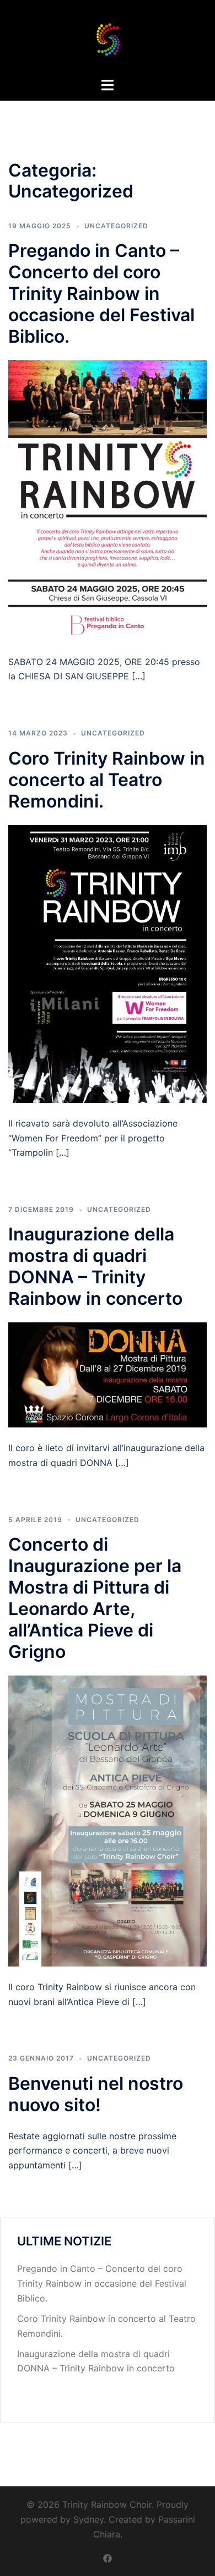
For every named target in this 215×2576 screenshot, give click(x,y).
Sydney (88, 2519)
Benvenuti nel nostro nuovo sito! (96, 2094)
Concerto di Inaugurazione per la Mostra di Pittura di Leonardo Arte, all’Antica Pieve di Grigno (95, 1598)
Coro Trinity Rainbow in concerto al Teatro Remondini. (107, 780)
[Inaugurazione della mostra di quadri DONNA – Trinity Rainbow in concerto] (108, 1374)
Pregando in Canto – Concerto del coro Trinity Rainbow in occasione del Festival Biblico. (101, 293)
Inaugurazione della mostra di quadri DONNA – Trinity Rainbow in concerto (95, 1266)
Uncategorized (116, 226)
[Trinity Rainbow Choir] (108, 37)
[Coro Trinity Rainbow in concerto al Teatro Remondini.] (108, 963)
